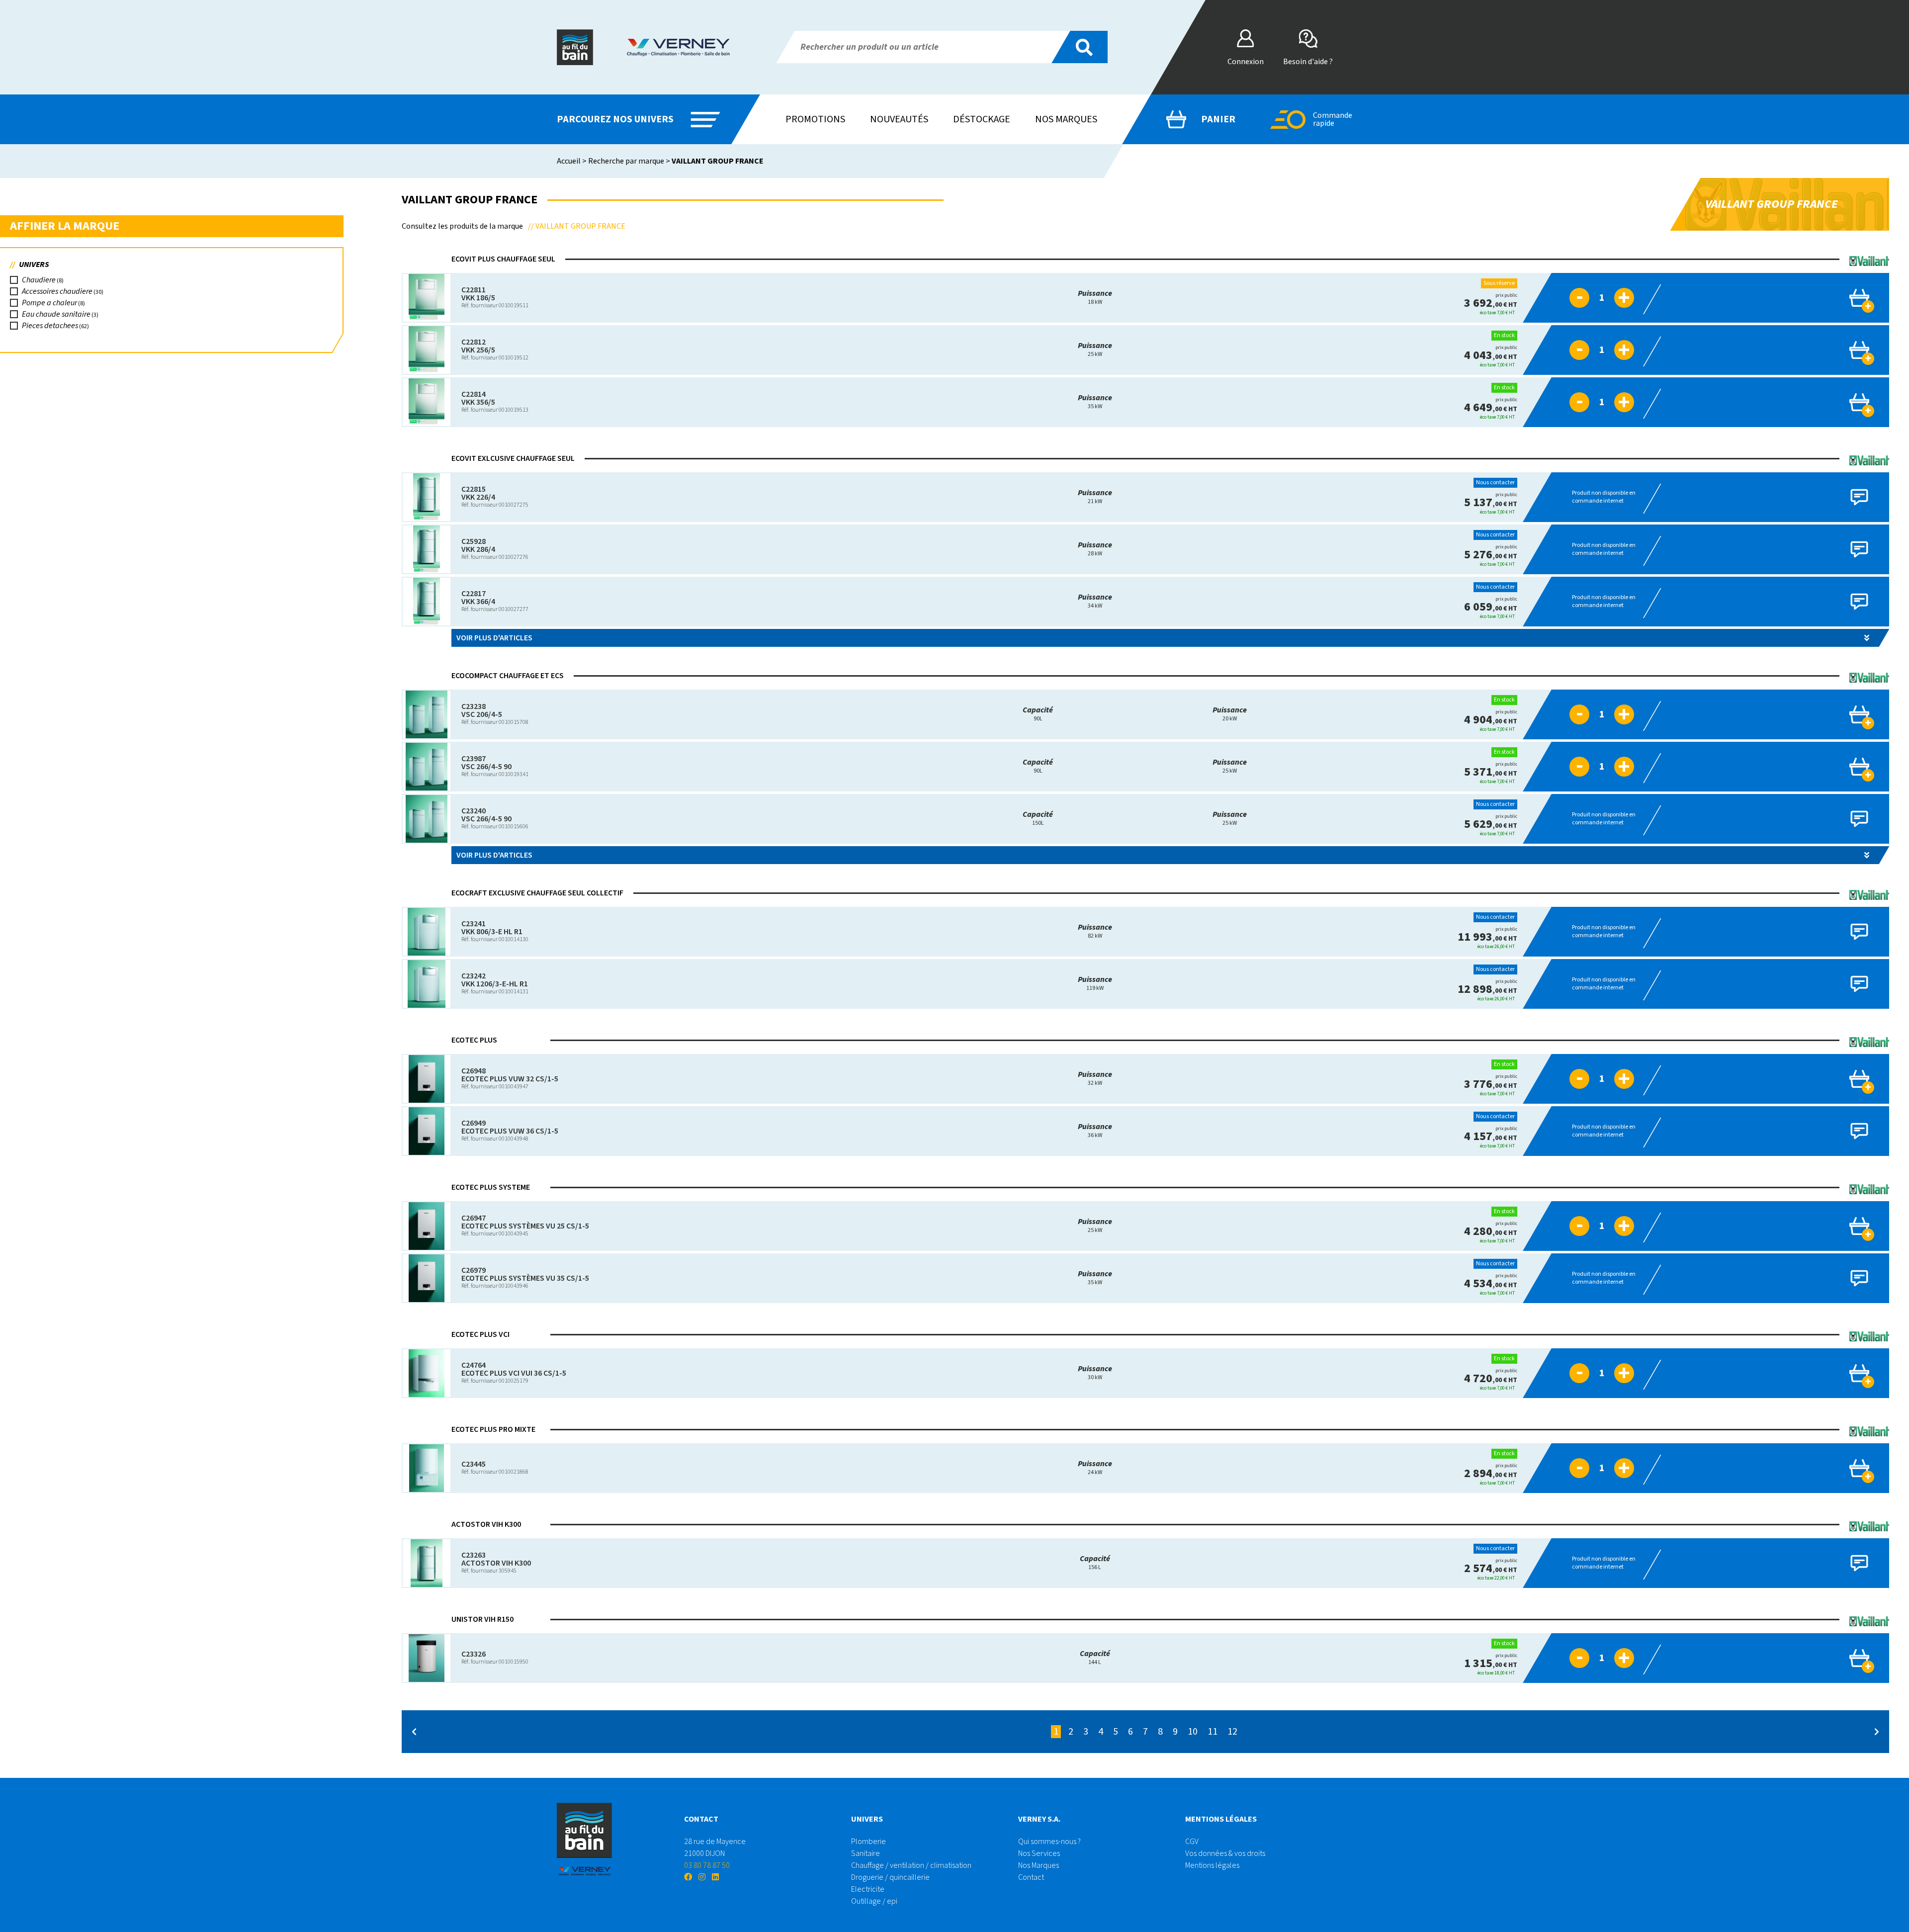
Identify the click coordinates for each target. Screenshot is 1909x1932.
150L (1038, 819)
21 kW (1095, 497)
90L (1038, 714)
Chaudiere (39, 280)
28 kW (1095, 549)
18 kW (1095, 298)
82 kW (1095, 931)
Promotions (815, 119)
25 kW (1095, 350)
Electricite (868, 1889)
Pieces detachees (50, 326)
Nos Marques (1039, 1865)
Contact (1031, 1877)
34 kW (1095, 601)
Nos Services (1039, 1853)
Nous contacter (1495, 483)
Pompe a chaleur (49, 303)
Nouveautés (899, 119)
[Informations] (1545, 298)
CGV (1192, 1842)
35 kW (1095, 402)
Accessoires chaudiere (57, 291)
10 (1193, 1732)
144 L (1095, 1658)
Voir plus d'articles (494, 638)
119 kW (1095, 984)
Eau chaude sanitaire (56, 314)
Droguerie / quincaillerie (890, 1877)
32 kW (1095, 1079)
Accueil (569, 161)
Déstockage (982, 119)
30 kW (1095, 1373)
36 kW (1095, 1131)
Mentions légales (1212, 1865)
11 (1213, 1732)
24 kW (1095, 1468)
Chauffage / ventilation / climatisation (911, 1865)
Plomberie (868, 1842)
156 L (1095, 1563)
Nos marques (1066, 119)
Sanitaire (866, 1853)
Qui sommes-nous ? (1049, 1842)
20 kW (1230, 714)
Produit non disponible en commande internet (1604, 497)
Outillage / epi (874, 1901)
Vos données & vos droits (1225, 1853)
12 (1232, 1732)
